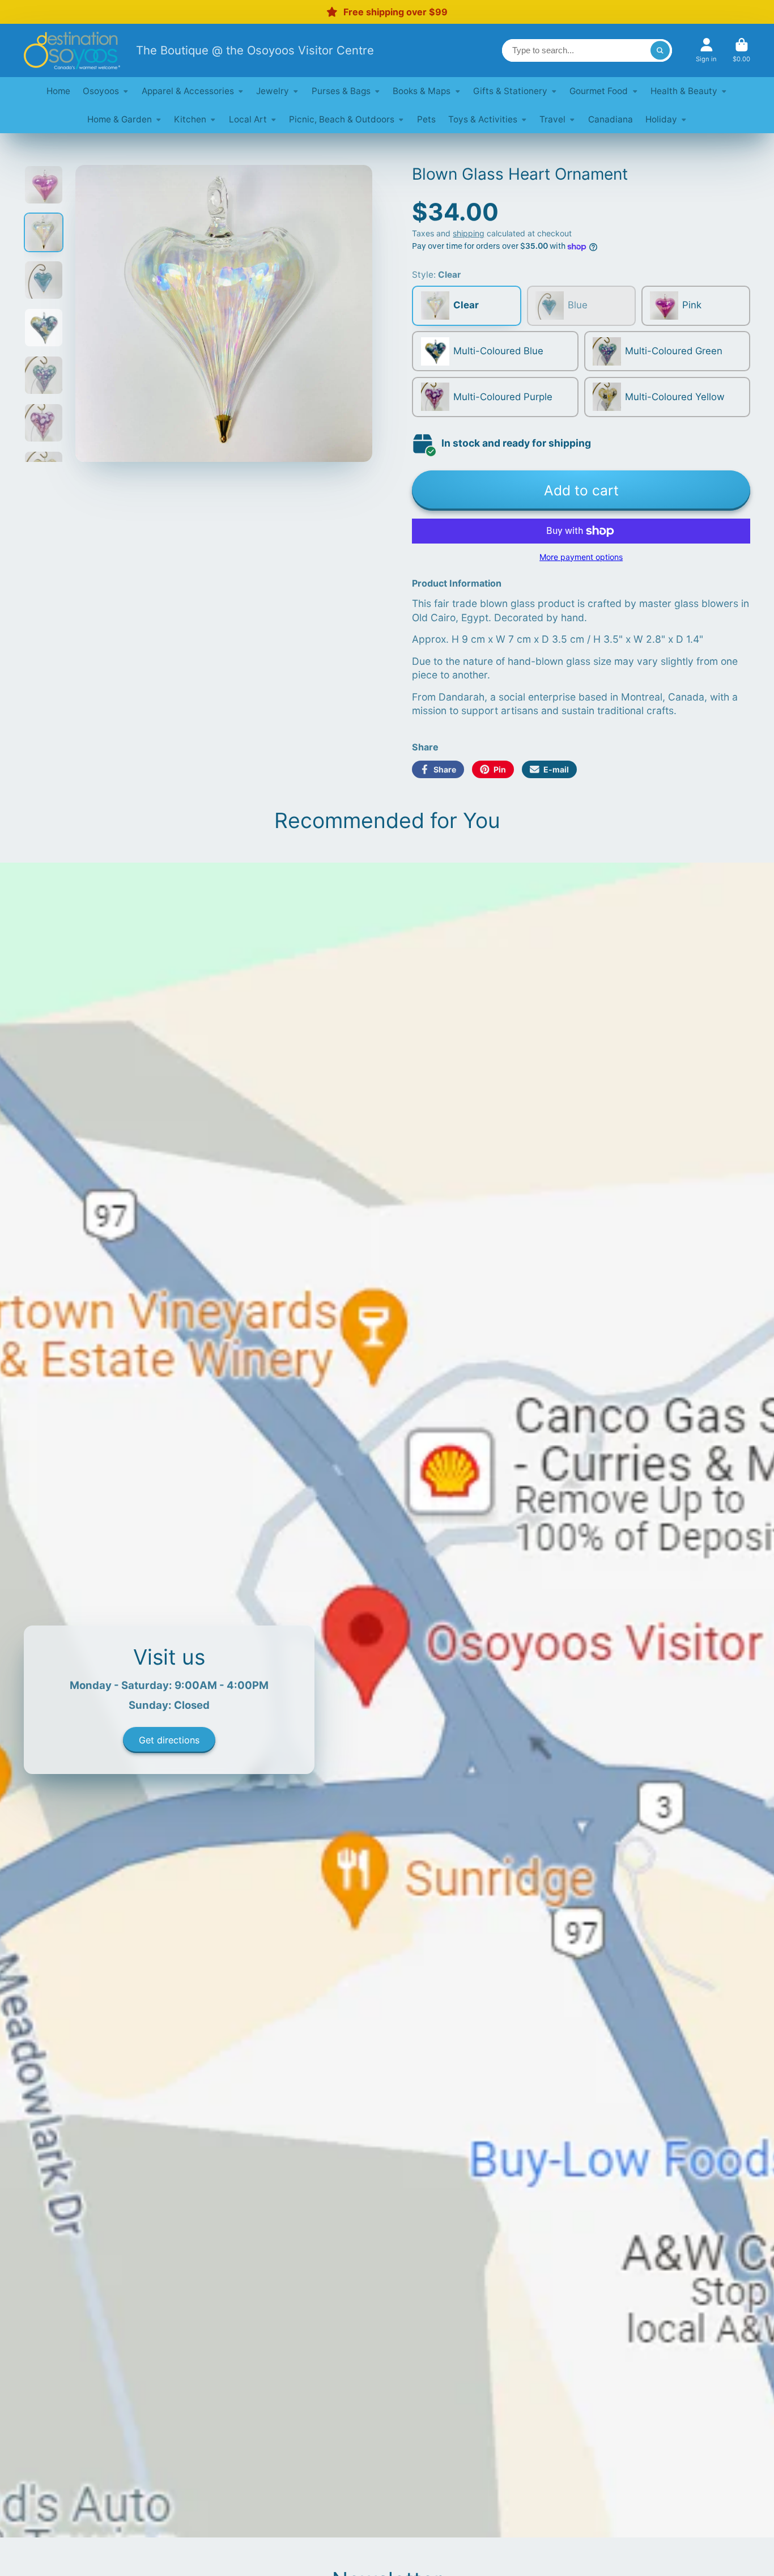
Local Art (248, 119)
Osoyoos (101, 91)
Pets (426, 119)
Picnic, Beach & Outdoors (342, 119)
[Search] (660, 50)
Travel (552, 119)
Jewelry (273, 91)
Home (58, 91)
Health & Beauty (684, 91)
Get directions (169, 1740)
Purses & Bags (341, 91)
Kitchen (190, 119)
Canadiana (611, 119)
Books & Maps (422, 91)
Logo (72, 50)
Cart (741, 50)
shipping (469, 233)
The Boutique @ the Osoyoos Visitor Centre (255, 50)
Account (706, 50)
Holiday (661, 119)
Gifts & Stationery (510, 91)
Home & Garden (120, 119)
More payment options (581, 557)
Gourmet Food (599, 91)
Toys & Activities (483, 119)
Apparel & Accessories (188, 91)
